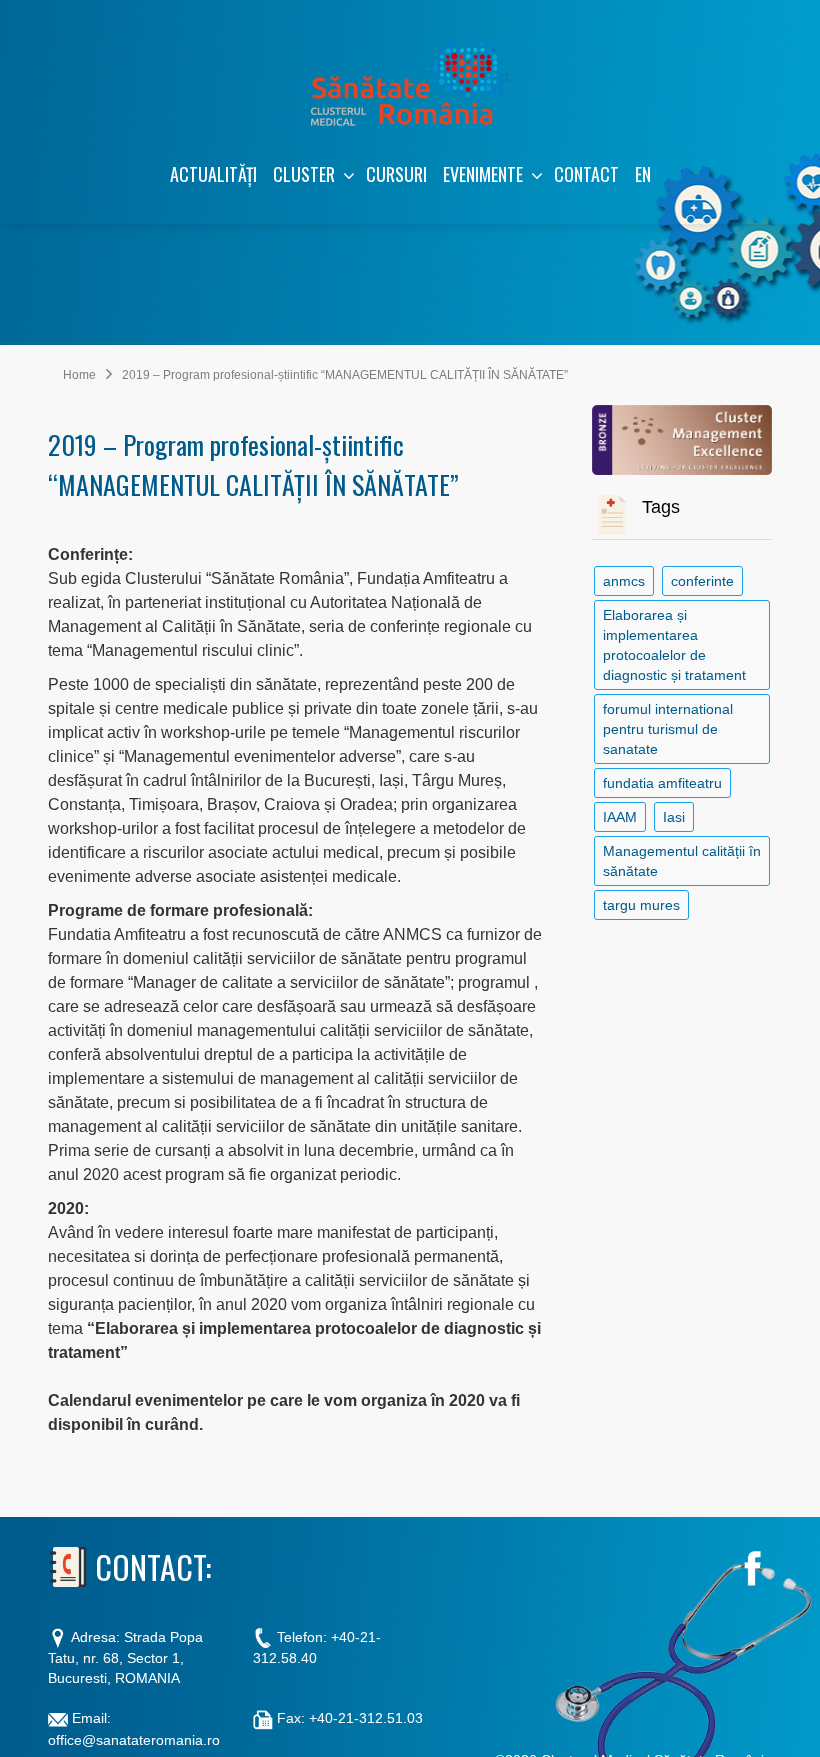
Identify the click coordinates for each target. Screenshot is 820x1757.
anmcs (624, 581)
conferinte (702, 581)
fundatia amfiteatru (662, 783)
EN (643, 174)
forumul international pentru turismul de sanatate (668, 729)
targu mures (641, 905)
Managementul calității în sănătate (682, 861)
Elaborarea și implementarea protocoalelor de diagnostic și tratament (674, 645)
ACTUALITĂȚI (213, 174)
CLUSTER (304, 174)
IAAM (620, 817)
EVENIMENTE (483, 174)
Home (79, 375)
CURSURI (396, 174)
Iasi (674, 817)
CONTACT (586, 174)
